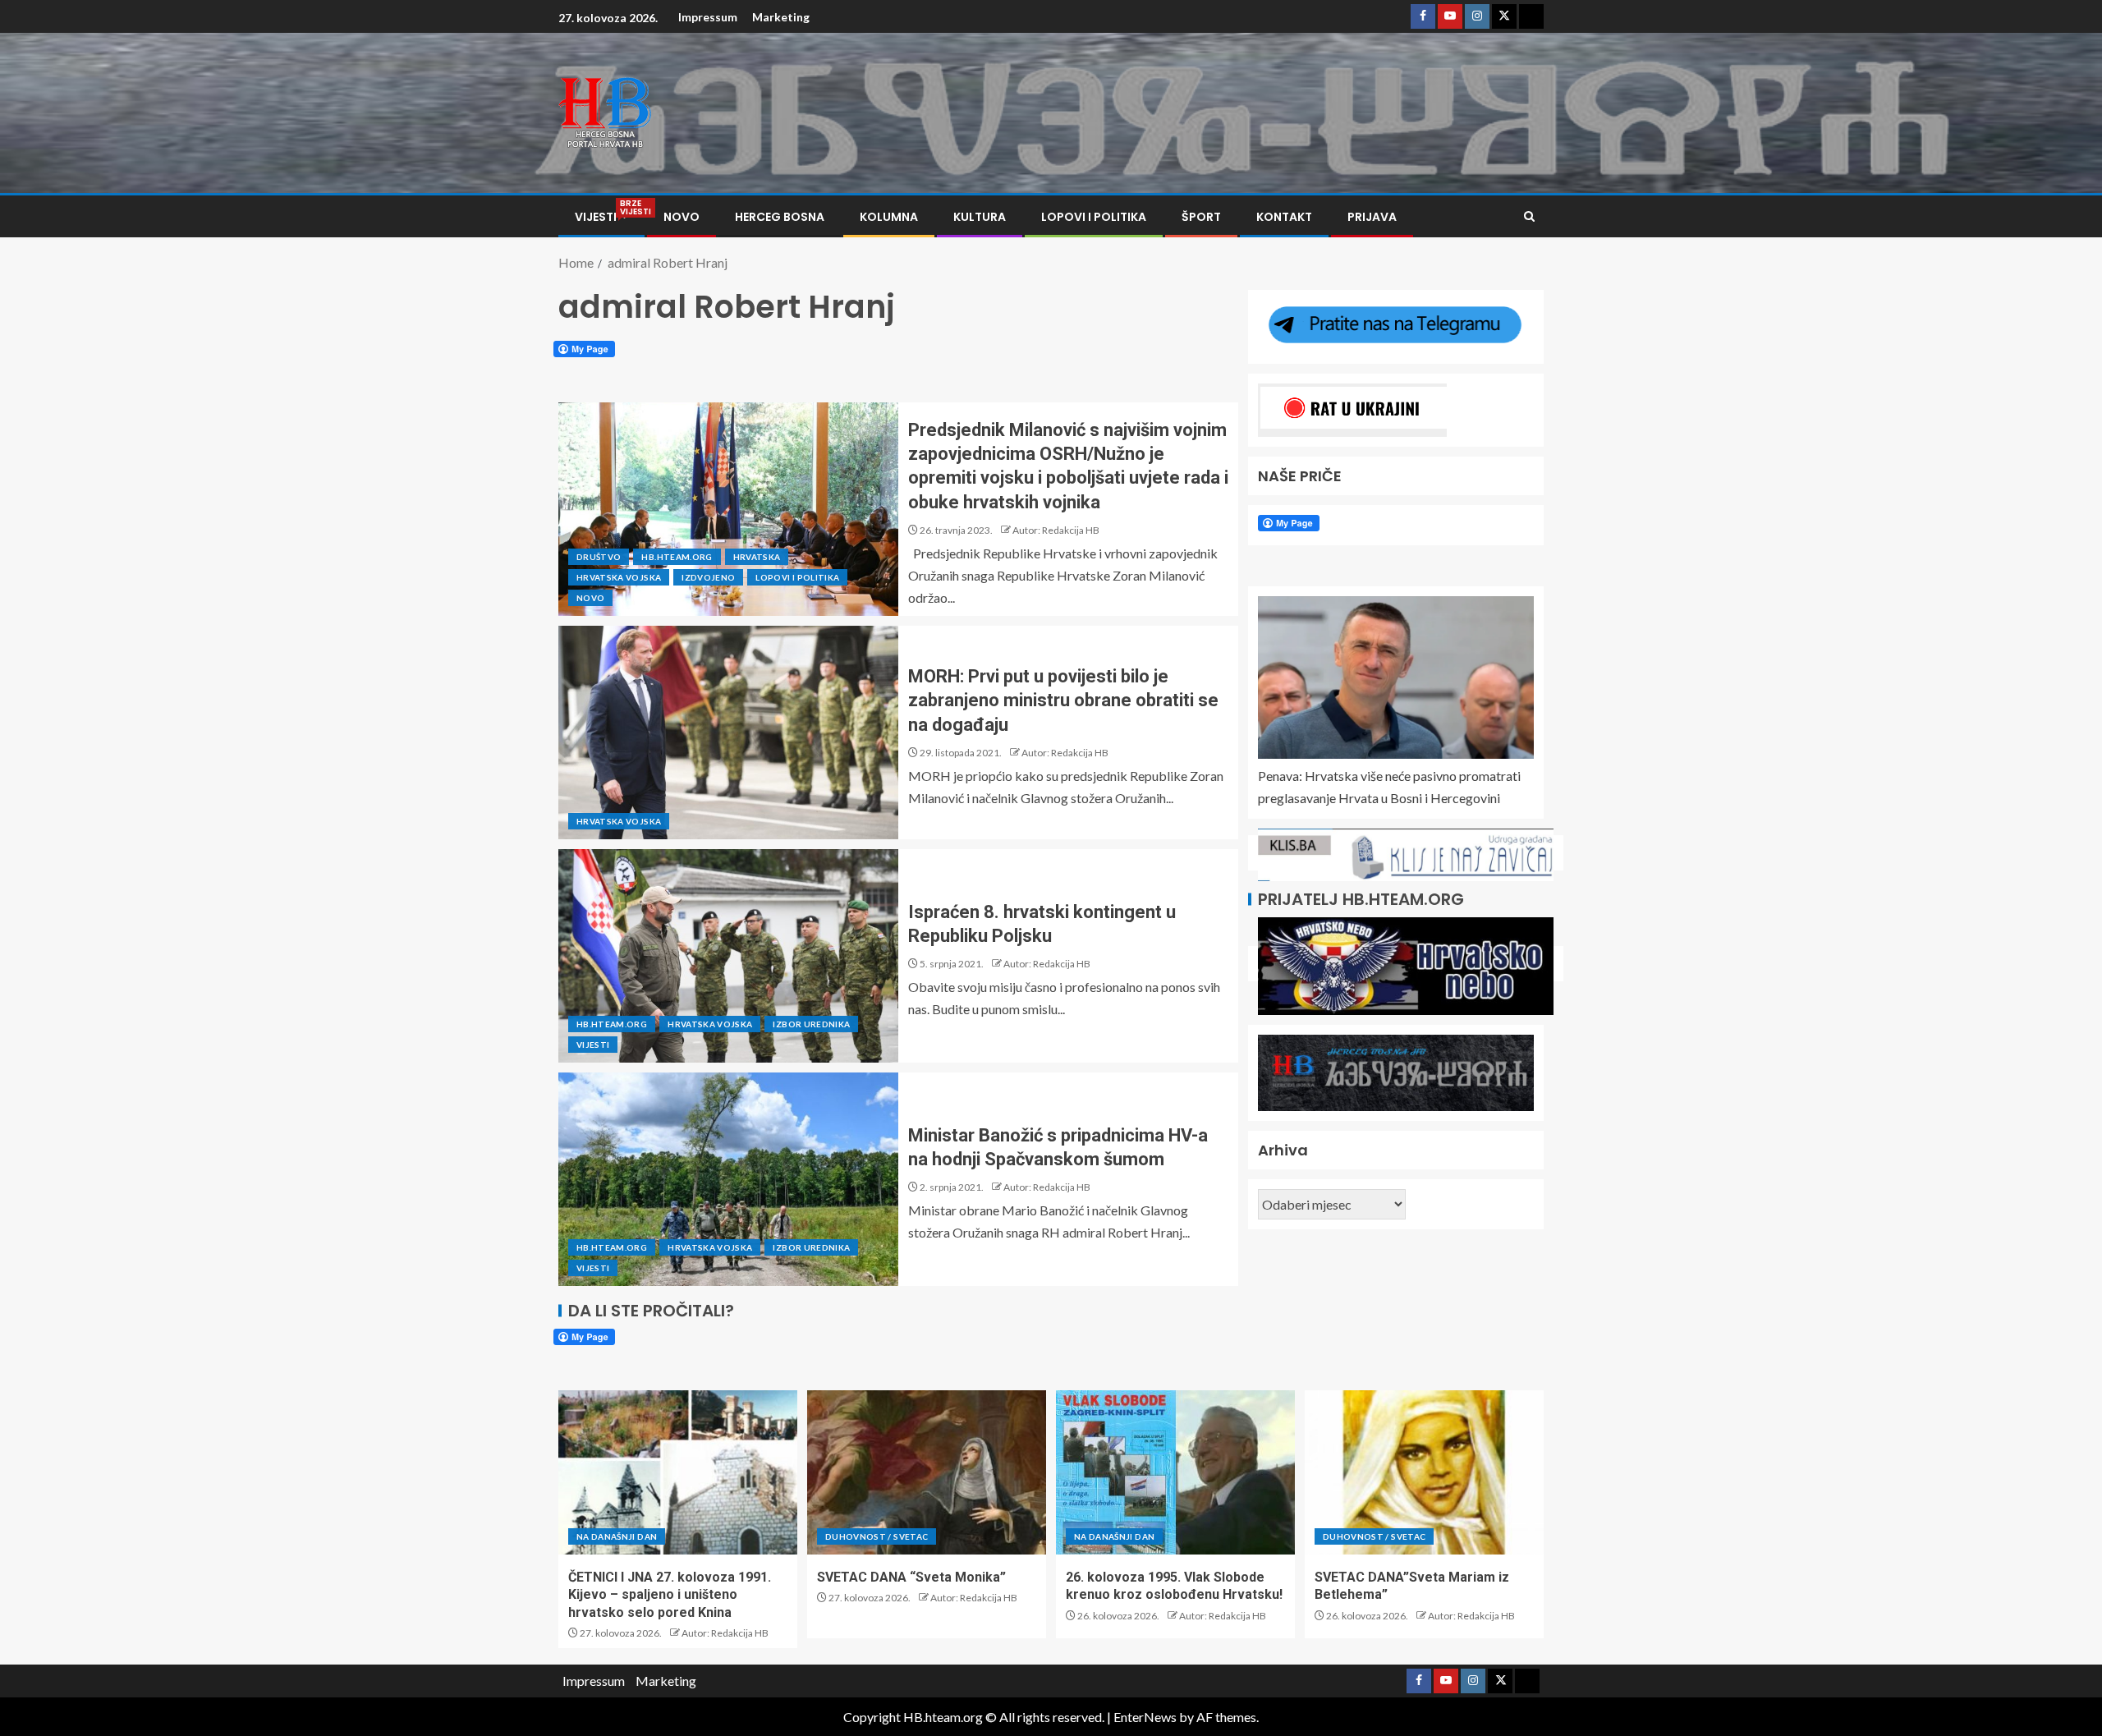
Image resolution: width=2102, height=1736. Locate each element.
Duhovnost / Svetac (877, 1536)
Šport (1201, 217)
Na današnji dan (617, 1536)
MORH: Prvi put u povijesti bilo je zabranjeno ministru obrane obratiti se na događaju (1063, 700)
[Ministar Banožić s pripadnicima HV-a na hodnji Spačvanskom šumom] (728, 1179)
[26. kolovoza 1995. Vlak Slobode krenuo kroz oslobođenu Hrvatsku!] (1175, 1472)
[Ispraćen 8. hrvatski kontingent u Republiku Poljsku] (728, 956)
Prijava (1372, 217)
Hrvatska (757, 557)
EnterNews (1145, 1717)
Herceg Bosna (780, 217)
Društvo (599, 557)
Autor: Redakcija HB (1056, 530)
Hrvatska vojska (619, 577)
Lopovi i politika (1094, 217)
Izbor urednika (811, 1024)
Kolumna (889, 217)
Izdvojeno (708, 577)
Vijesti (601, 217)
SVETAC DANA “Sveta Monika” (911, 1577)
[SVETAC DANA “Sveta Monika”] (927, 1472)
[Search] (1529, 216)
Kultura (980, 217)
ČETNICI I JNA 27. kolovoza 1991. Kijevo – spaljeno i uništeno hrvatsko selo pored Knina (670, 1595)
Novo (682, 217)
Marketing (781, 17)
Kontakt (1284, 217)
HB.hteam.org (677, 557)
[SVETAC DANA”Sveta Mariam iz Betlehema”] (1424, 1472)
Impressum (708, 17)
